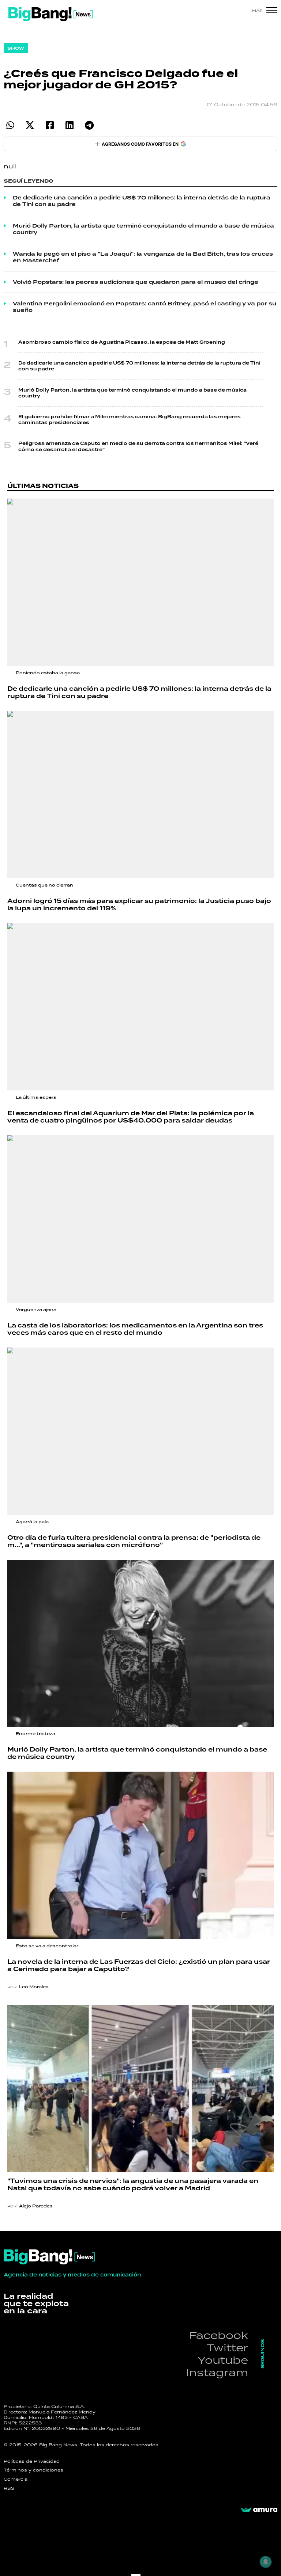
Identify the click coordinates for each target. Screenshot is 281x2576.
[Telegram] (89, 125)
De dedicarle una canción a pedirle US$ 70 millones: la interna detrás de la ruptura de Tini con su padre (142, 201)
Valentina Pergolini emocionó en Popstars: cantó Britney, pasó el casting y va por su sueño (145, 307)
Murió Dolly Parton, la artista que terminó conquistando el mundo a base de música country (143, 229)
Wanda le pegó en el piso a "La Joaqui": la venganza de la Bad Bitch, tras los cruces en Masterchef (143, 257)
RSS (9, 2488)
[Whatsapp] (10, 125)
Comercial (16, 2479)
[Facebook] (50, 125)
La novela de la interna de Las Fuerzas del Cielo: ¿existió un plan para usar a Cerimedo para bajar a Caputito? (139, 1965)
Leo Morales (34, 1987)
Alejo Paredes (36, 2206)
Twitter (227, 2348)
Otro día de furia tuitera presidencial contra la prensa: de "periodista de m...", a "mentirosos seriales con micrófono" (134, 1541)
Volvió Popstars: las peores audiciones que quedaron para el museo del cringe (136, 282)
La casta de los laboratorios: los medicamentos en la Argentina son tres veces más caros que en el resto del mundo (135, 1329)
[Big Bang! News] (50, 14)
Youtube (223, 2360)
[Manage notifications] (266, 2562)
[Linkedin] (69, 125)
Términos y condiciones (33, 2470)
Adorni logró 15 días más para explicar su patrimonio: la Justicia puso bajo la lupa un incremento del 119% (139, 905)
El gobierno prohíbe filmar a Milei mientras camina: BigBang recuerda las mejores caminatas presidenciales (130, 420)
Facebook (218, 2335)
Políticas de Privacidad (32, 2461)
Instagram (217, 2372)
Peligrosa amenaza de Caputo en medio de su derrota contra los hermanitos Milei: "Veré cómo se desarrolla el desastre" (138, 446)
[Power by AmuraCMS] (259, 2510)
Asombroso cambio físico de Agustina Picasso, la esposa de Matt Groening (122, 342)
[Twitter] (30, 125)
